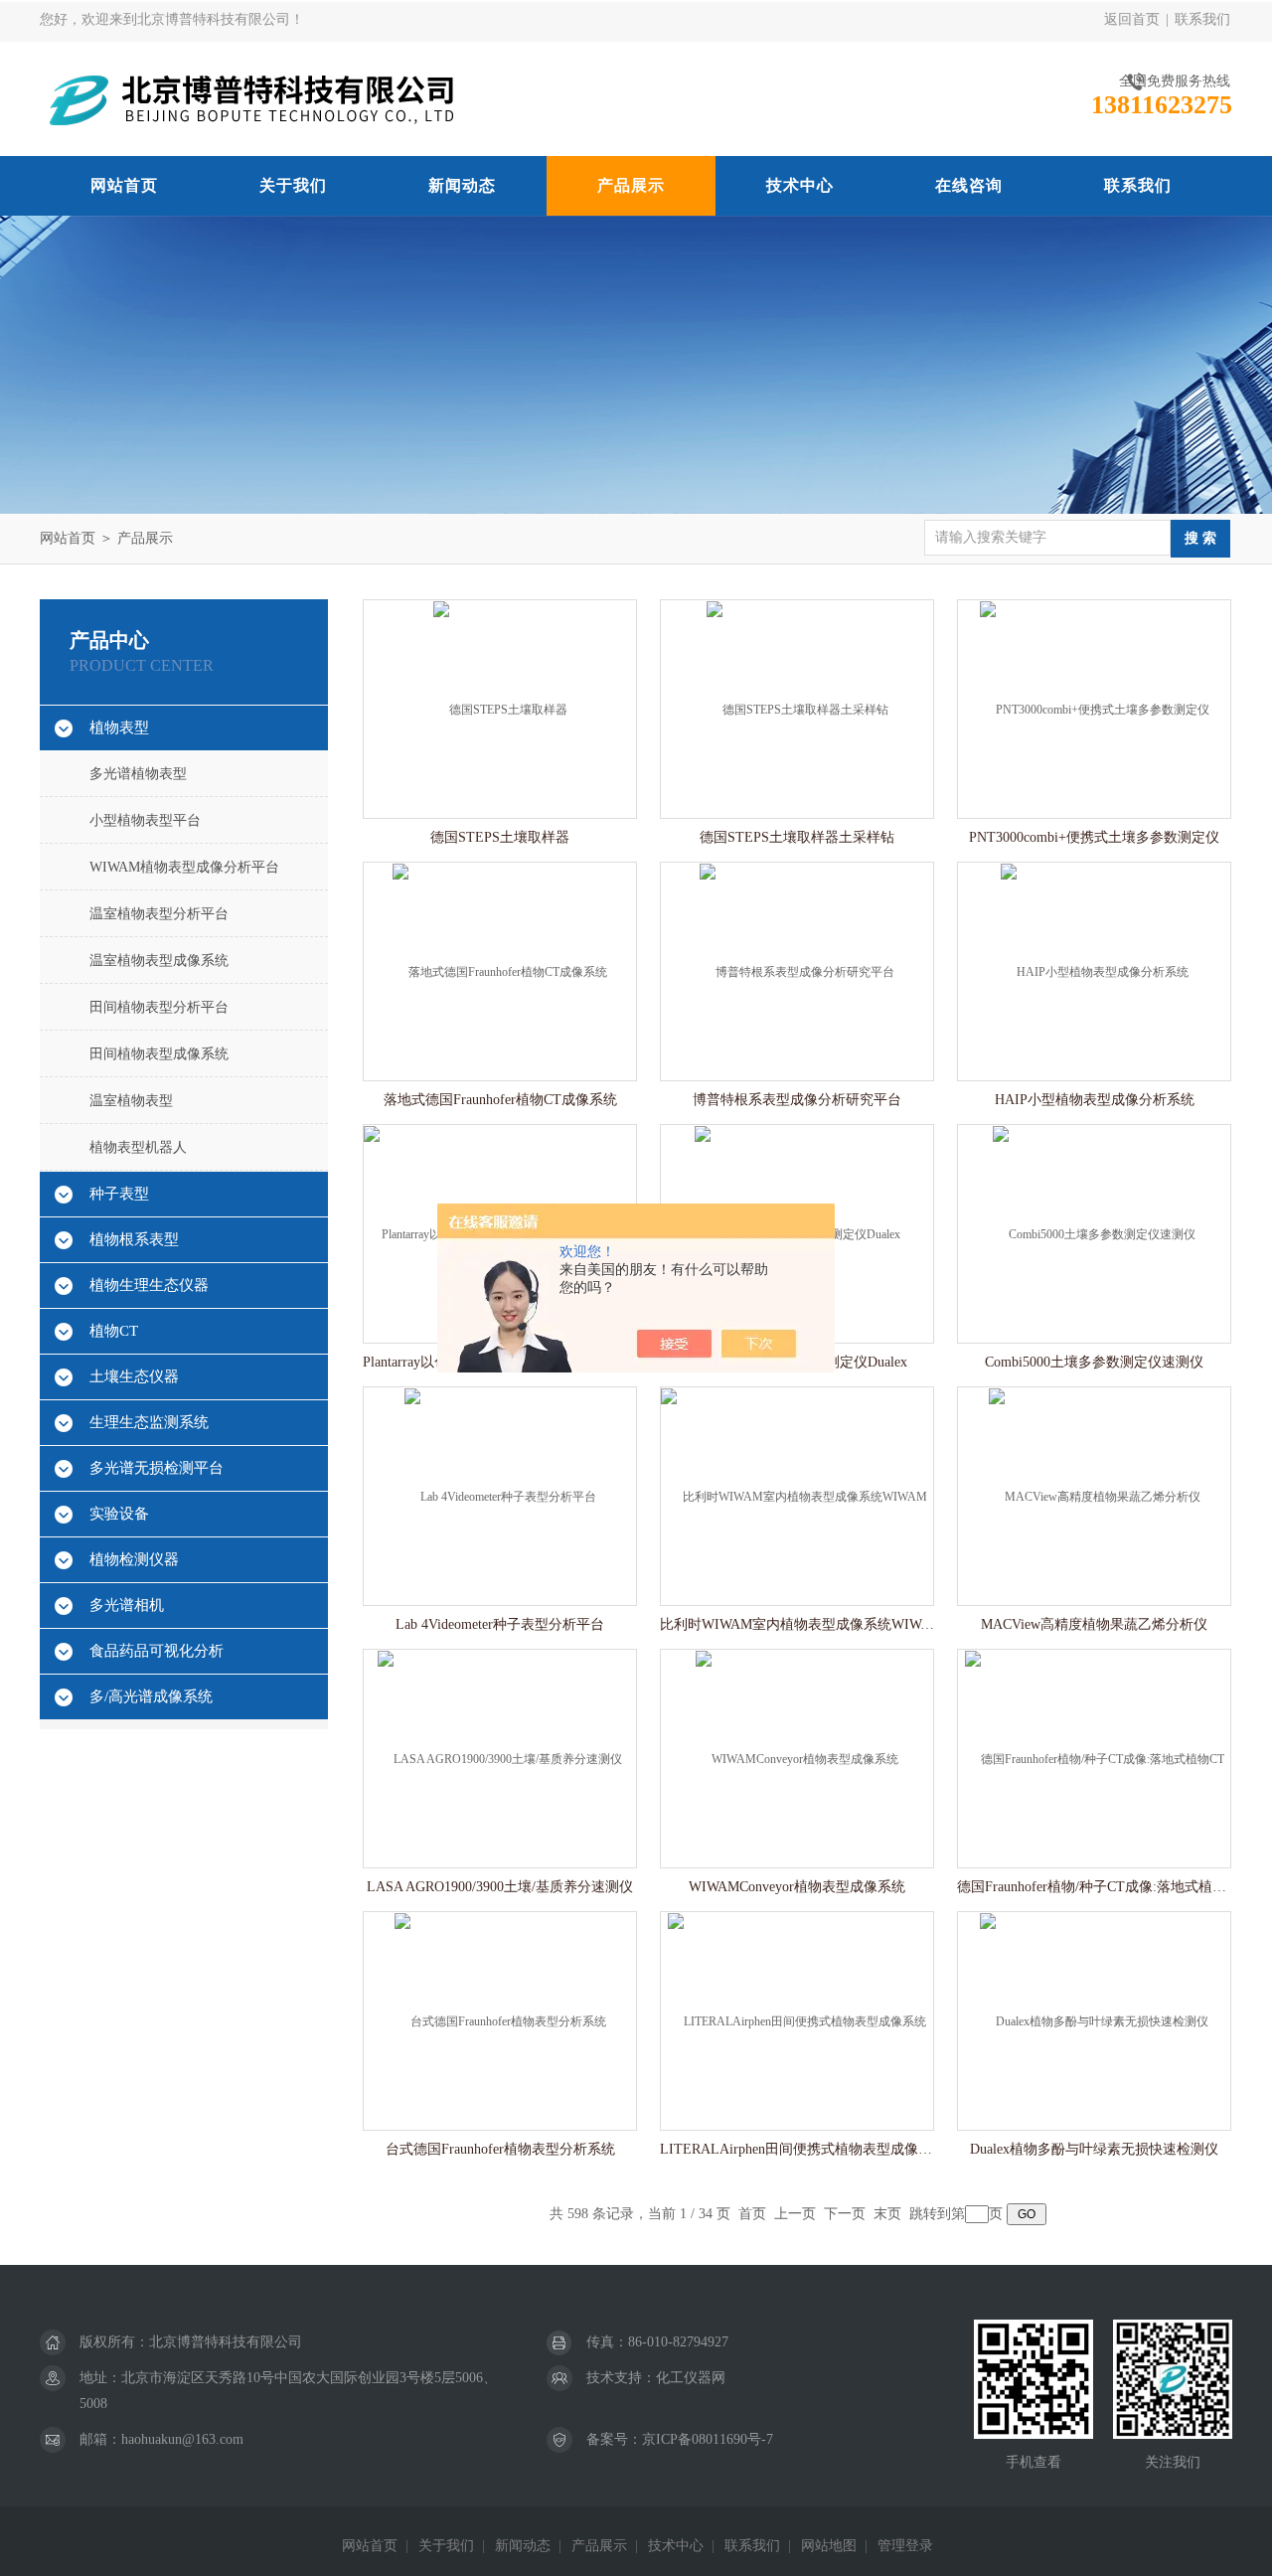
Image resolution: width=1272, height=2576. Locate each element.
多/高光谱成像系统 (151, 1696)
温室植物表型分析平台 (159, 914)
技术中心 (800, 185)
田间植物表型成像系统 (159, 1054)
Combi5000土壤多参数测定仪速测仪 (1094, 1362)
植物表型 (119, 727)
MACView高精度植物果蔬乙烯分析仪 (1094, 1624)
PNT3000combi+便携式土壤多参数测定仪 (1094, 837)
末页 (887, 2214)
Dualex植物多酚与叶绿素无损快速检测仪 (1094, 2149)
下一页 (845, 2214)
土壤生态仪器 (134, 1376)
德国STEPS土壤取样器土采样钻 (797, 837)
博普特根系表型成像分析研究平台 (797, 1100)
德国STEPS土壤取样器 (500, 837)
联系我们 (1202, 19)
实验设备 (119, 1514)
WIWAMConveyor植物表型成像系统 (797, 1887)
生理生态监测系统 (149, 1422)
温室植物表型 (131, 1101)
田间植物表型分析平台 (159, 1007)
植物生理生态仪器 (149, 1285)
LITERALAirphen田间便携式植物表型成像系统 (797, 2149)
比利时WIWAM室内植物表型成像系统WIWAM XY (797, 1624)
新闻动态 (462, 185)
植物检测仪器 (134, 1559)
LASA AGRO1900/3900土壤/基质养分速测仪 (500, 1887)
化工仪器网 (691, 2378)
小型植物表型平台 (145, 820)
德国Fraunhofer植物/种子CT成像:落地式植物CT (1094, 1887)
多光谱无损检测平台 (157, 1468)
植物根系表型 (134, 1239)
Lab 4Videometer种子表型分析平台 (500, 1624)
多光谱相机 (127, 1605)
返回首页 (1132, 19)
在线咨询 (969, 185)
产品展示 (631, 185)
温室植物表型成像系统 (159, 961)
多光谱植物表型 (138, 774)
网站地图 (829, 2546)
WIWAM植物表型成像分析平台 (184, 867)
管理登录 (905, 2546)
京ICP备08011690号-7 (708, 2439)
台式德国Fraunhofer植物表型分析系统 (500, 2149)
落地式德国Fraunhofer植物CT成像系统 (500, 1100)
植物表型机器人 (138, 1147)
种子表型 (119, 1194)
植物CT (114, 1331)
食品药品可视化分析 (157, 1651)
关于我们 (293, 185)
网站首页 (124, 185)
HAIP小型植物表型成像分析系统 (1095, 1100)
